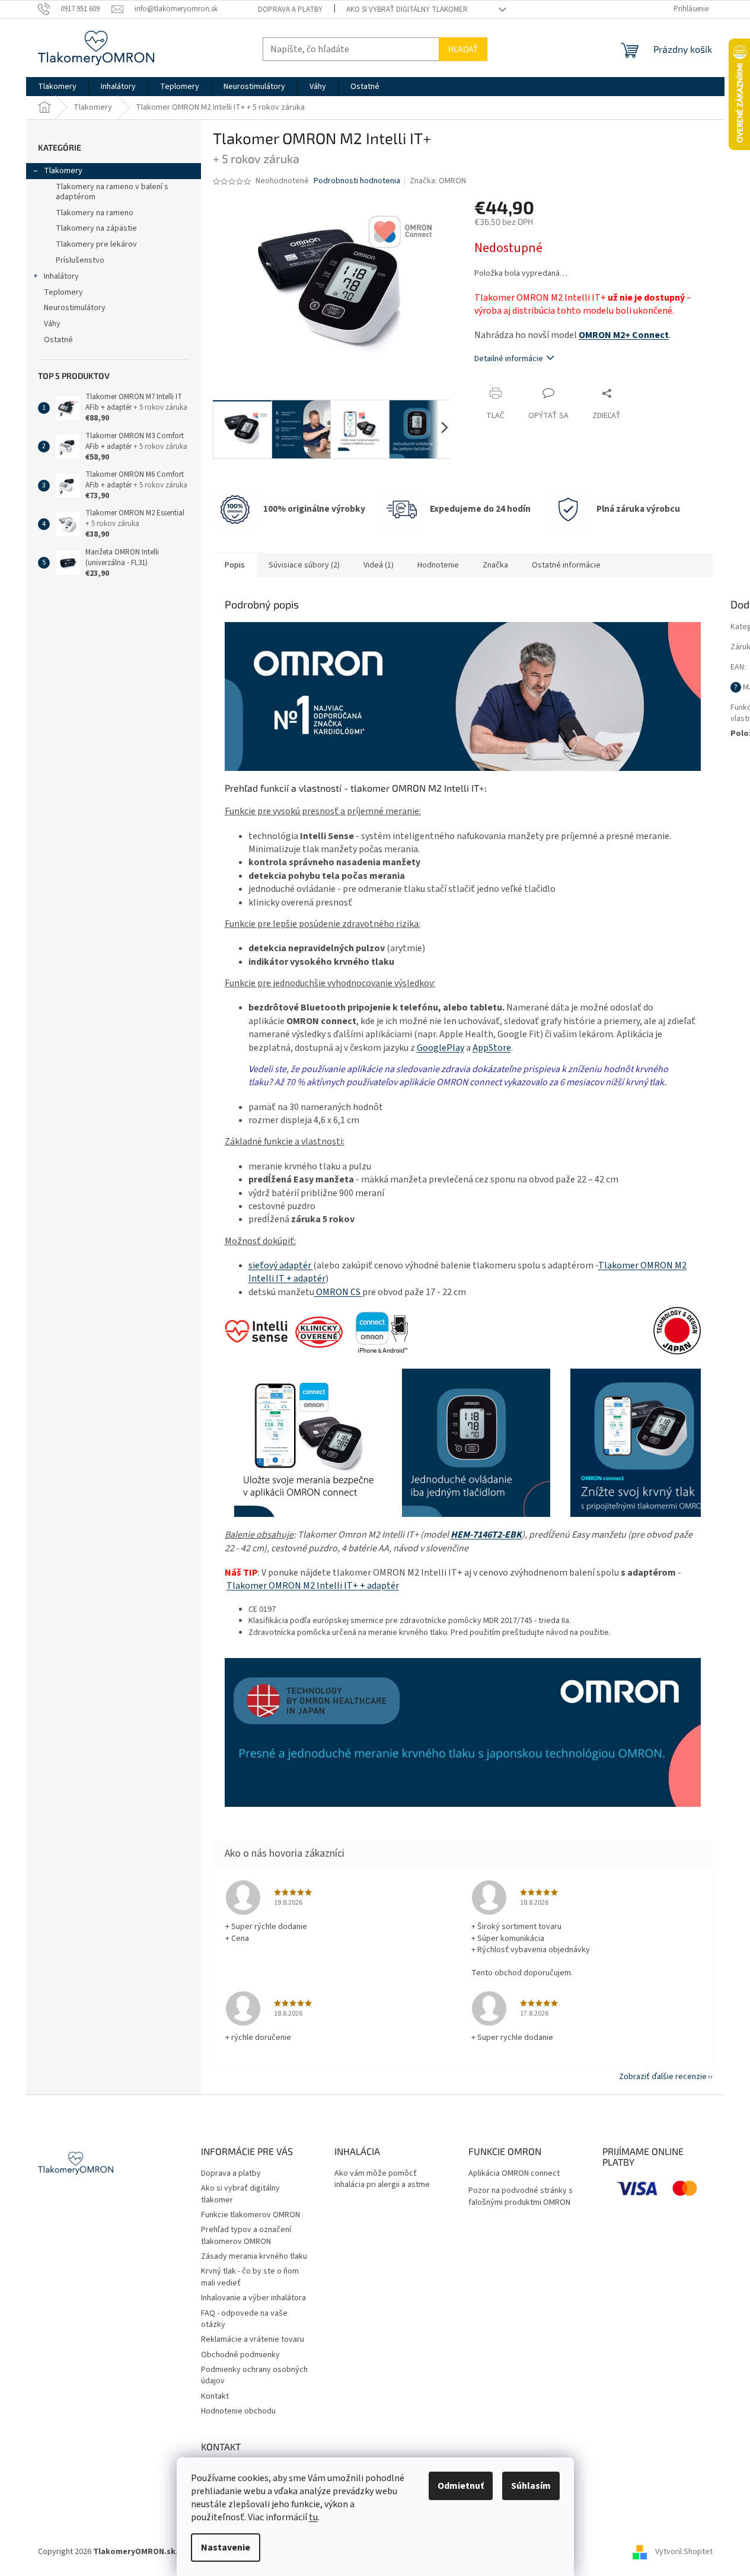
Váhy (52, 324)
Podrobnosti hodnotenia (357, 181)
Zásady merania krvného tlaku (254, 2256)
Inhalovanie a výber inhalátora (253, 2298)
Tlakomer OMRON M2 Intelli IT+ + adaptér (313, 1586)
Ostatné (58, 340)
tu (313, 2517)
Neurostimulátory (75, 308)
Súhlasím (531, 2486)
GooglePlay (441, 1048)
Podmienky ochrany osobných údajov (254, 2375)
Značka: (438, 181)
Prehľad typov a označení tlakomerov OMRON (246, 2235)
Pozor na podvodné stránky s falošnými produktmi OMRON (521, 2196)
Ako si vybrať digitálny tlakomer (407, 9)
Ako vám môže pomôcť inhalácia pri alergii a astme (382, 2179)
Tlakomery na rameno (95, 213)
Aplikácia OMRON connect (514, 2174)
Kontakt (215, 2396)
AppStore (492, 1048)
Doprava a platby (290, 9)
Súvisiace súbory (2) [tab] (304, 565)
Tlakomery (63, 171)
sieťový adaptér (281, 1265)
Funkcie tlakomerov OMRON (250, 2215)
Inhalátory (61, 276)
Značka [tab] (495, 565)
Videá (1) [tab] (379, 565)
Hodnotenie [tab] (438, 565)
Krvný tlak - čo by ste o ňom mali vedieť (250, 2277)
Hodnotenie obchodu (238, 2411)
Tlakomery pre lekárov (96, 244)
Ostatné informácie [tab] (566, 565)
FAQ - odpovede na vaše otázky (244, 2319)
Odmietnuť (461, 2486)
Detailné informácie (509, 359)
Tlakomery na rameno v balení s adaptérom (112, 192)
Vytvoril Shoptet (684, 2552)
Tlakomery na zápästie (96, 228)
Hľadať (463, 49)
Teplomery (63, 292)
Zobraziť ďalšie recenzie (663, 2077)
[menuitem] (57, 87)
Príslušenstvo (80, 260)
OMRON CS (338, 1292)
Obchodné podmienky (240, 2355)
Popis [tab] (235, 565)
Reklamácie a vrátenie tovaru (253, 2339)
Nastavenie (226, 2548)
